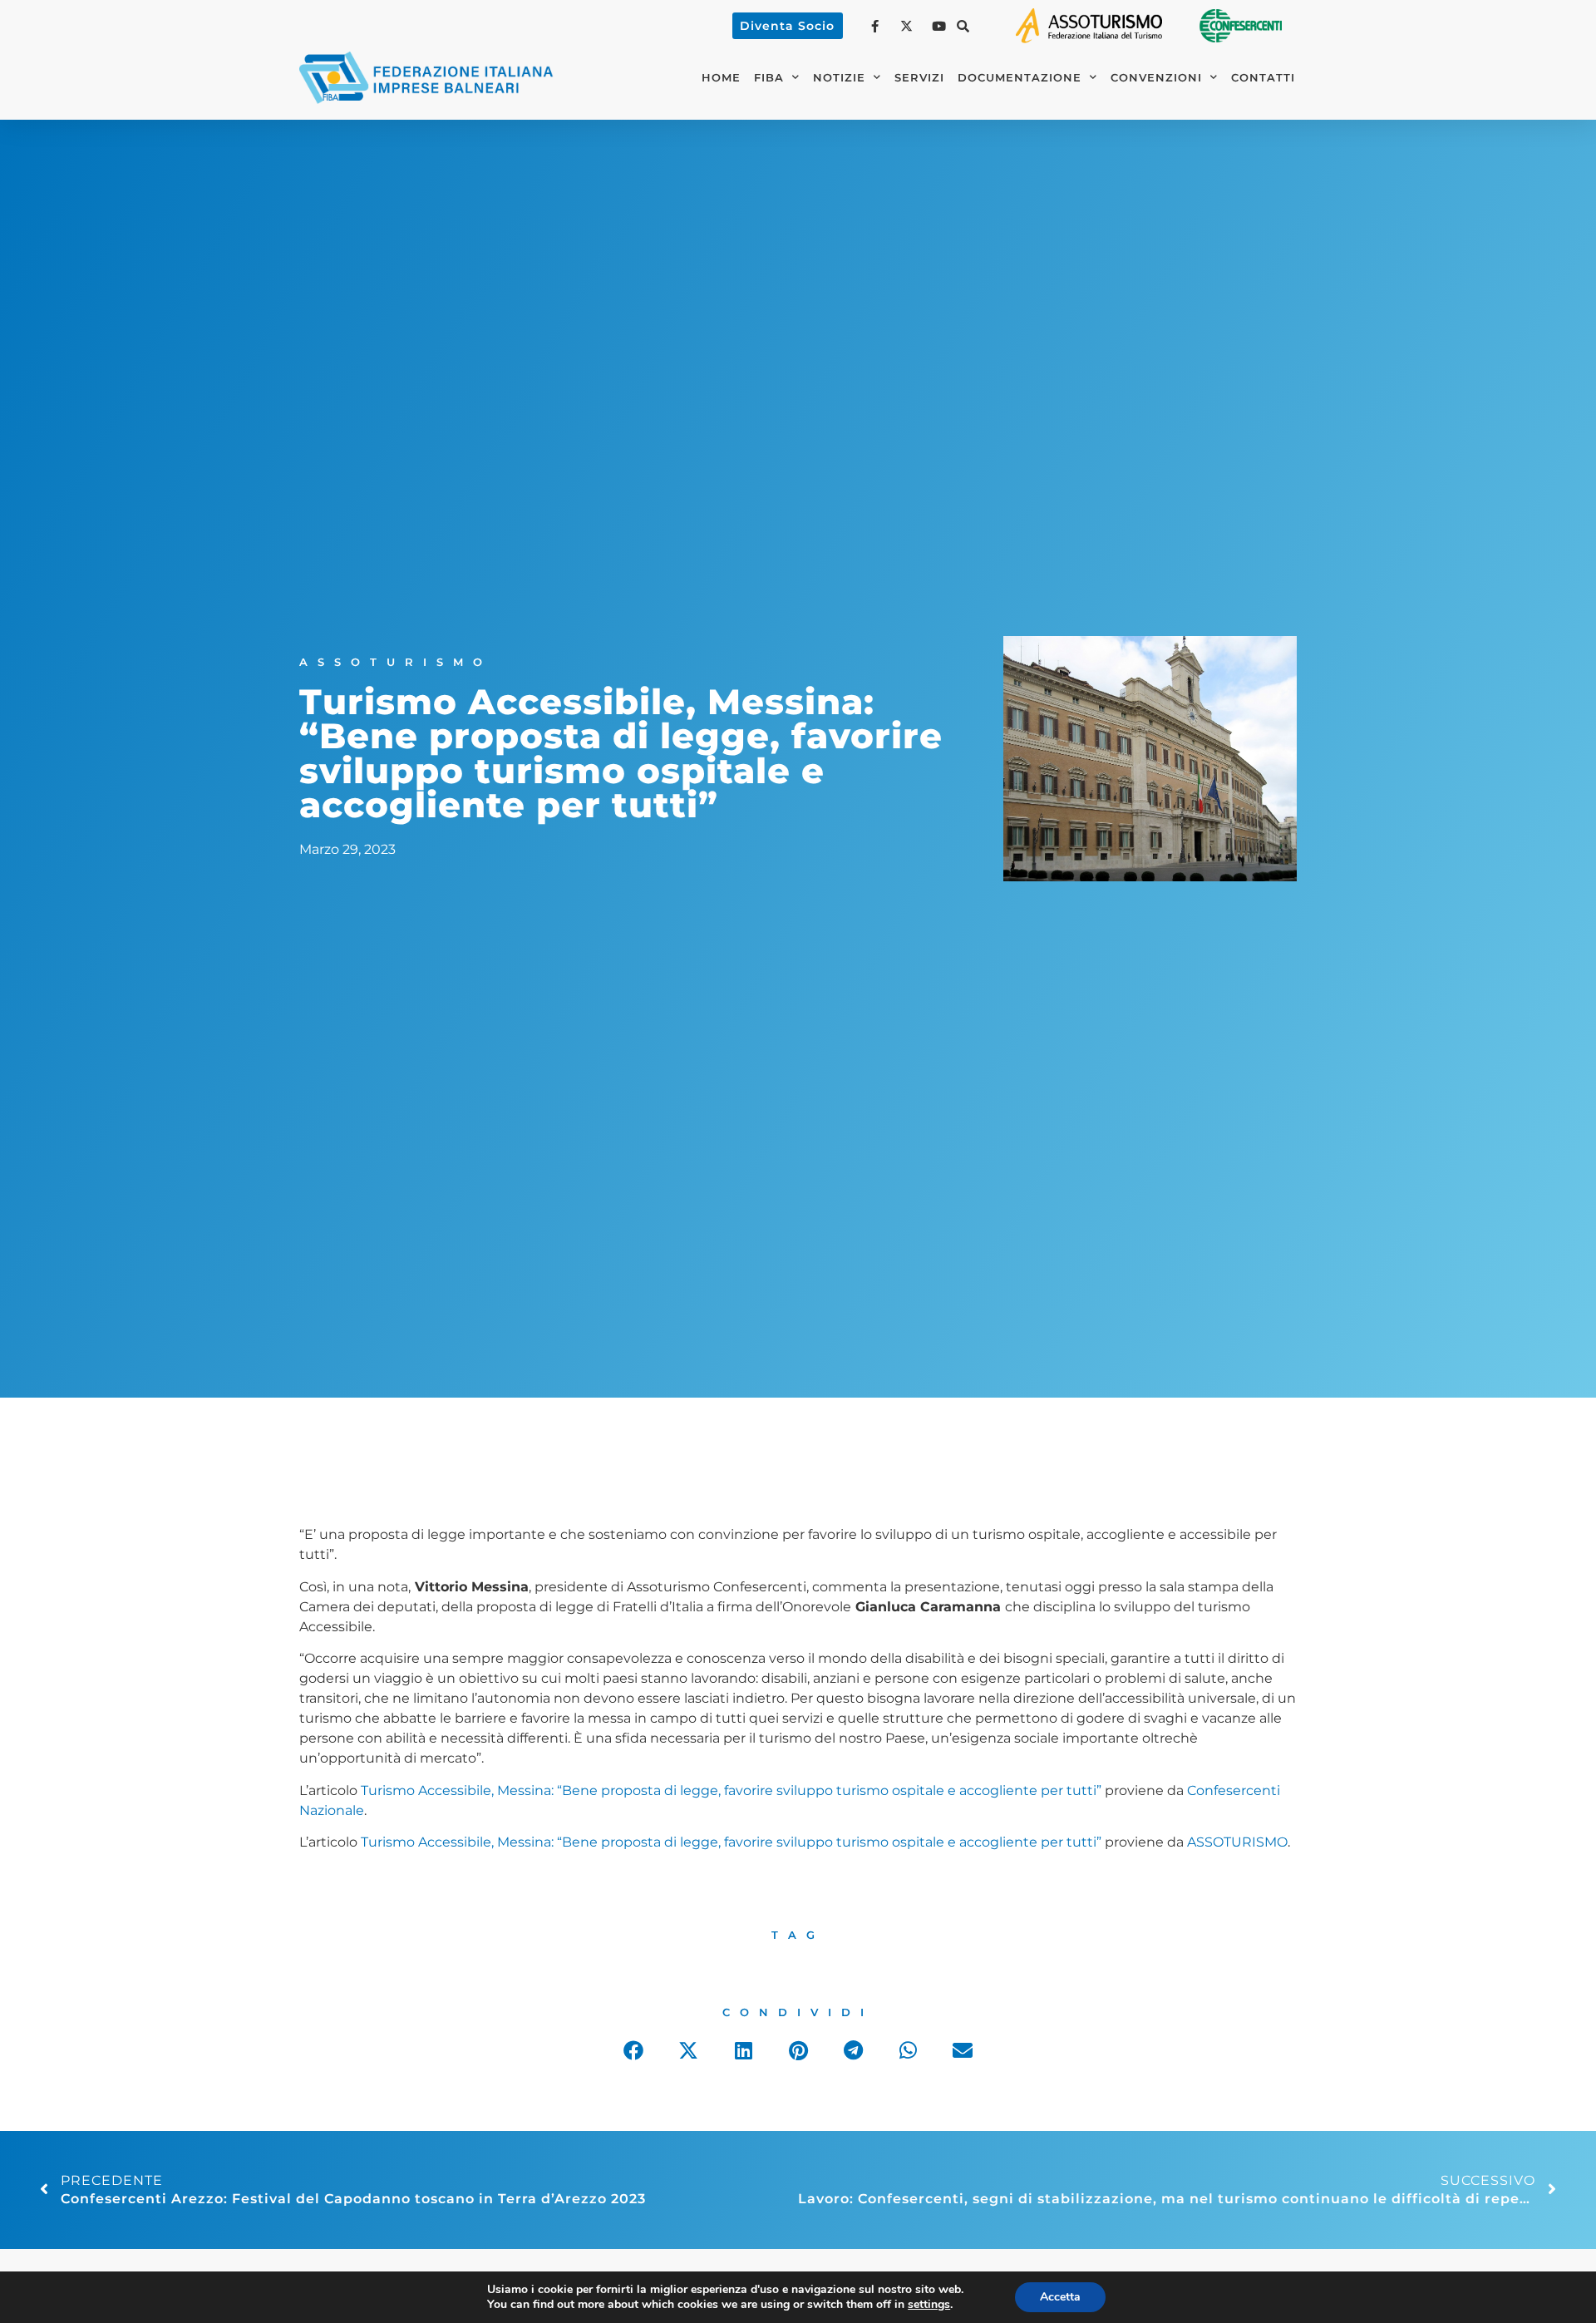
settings (929, 2305)
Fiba (769, 78)
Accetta (1060, 2297)
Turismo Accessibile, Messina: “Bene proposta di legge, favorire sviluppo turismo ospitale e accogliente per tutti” (731, 1790)
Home (721, 78)
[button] (963, 26)
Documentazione (1020, 78)
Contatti (1263, 78)
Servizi (919, 78)
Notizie (839, 78)
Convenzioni (1156, 78)
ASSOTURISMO (1237, 1842)
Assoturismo (396, 662)
